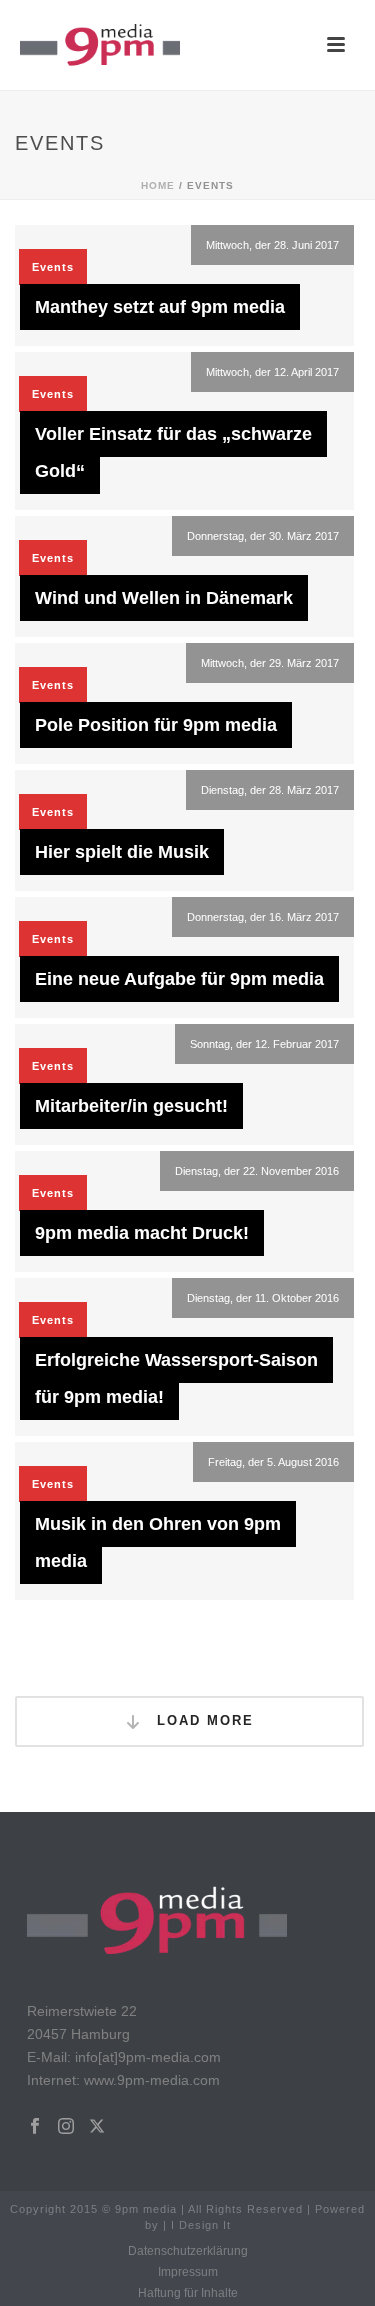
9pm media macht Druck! (142, 1233)
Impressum (188, 2272)
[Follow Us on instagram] (66, 2127)
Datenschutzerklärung (188, 2251)
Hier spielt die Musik (122, 852)
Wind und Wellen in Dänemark (164, 598)
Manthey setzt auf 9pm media (160, 307)
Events (53, 267)
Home (158, 185)
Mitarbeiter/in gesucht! (131, 1106)
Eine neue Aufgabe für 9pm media (179, 979)
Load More (202, 1720)
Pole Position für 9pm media (156, 725)
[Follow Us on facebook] (35, 2127)
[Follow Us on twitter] (97, 2127)
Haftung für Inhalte (188, 2293)
